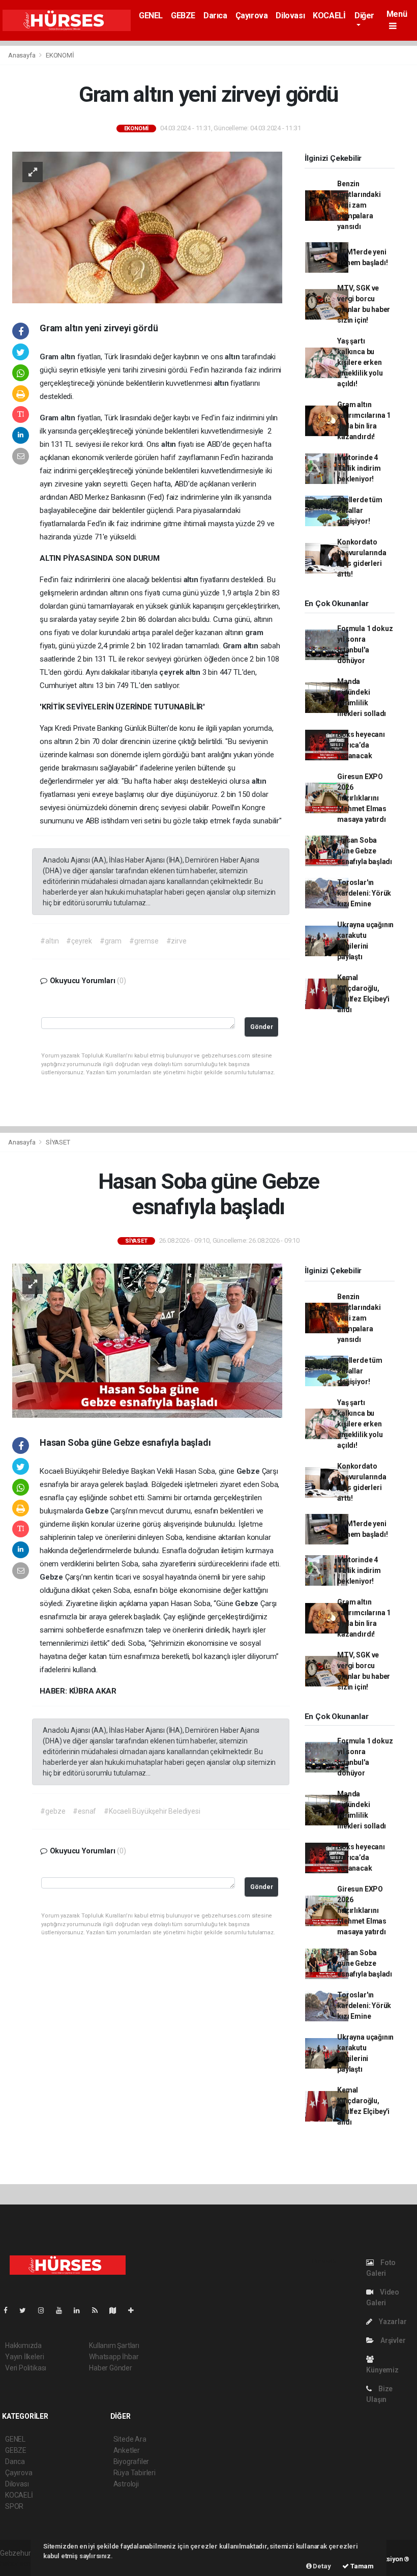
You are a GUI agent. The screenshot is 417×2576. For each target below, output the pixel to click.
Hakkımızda (23, 2345)
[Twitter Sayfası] (27, 2310)
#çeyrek (79, 941)
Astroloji (126, 2484)
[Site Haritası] (117, 2310)
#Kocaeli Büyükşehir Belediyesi (152, 1811)
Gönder (262, 1027)
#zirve (176, 941)
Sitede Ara (130, 2439)
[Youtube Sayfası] (63, 2310)
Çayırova (252, 16)
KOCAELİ (329, 16)
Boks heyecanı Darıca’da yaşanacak (361, 745)
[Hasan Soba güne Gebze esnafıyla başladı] (147, 1340)
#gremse (144, 941)
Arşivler (392, 2340)
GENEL (151, 16)
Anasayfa (22, 55)
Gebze (249, 1471)
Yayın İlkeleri (24, 2357)
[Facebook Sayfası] (10, 2310)
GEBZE (183, 16)
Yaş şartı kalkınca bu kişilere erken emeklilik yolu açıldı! (360, 362)
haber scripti (19, 2564)
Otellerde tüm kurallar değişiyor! (360, 510)
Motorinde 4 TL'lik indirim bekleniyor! (359, 468)
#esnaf (84, 1811)
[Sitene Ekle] (135, 2310)
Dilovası (290, 16)
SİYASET (58, 1142)
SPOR (14, 2506)
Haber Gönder (111, 2368)
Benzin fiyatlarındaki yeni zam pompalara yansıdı (359, 205)
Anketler (127, 2450)
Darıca (215, 16)
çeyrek (172, 672)
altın (69, 357)
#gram (111, 941)
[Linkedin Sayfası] (81, 2310)
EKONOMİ (60, 55)
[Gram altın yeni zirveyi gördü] (147, 226)
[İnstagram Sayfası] (45, 2310)
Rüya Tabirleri (135, 2473)
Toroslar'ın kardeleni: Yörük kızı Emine (364, 893)
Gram (50, 357)
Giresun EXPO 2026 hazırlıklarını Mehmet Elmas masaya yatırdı (362, 798)
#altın (49, 941)
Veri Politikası (26, 2368)
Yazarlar (392, 2322)
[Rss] (99, 2310)
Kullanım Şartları (114, 2345)
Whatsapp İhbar (114, 2357)
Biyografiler (131, 2461)
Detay (321, 2566)
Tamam (361, 2566)
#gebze (53, 1811)
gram (254, 633)
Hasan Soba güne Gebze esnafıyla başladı (365, 851)
